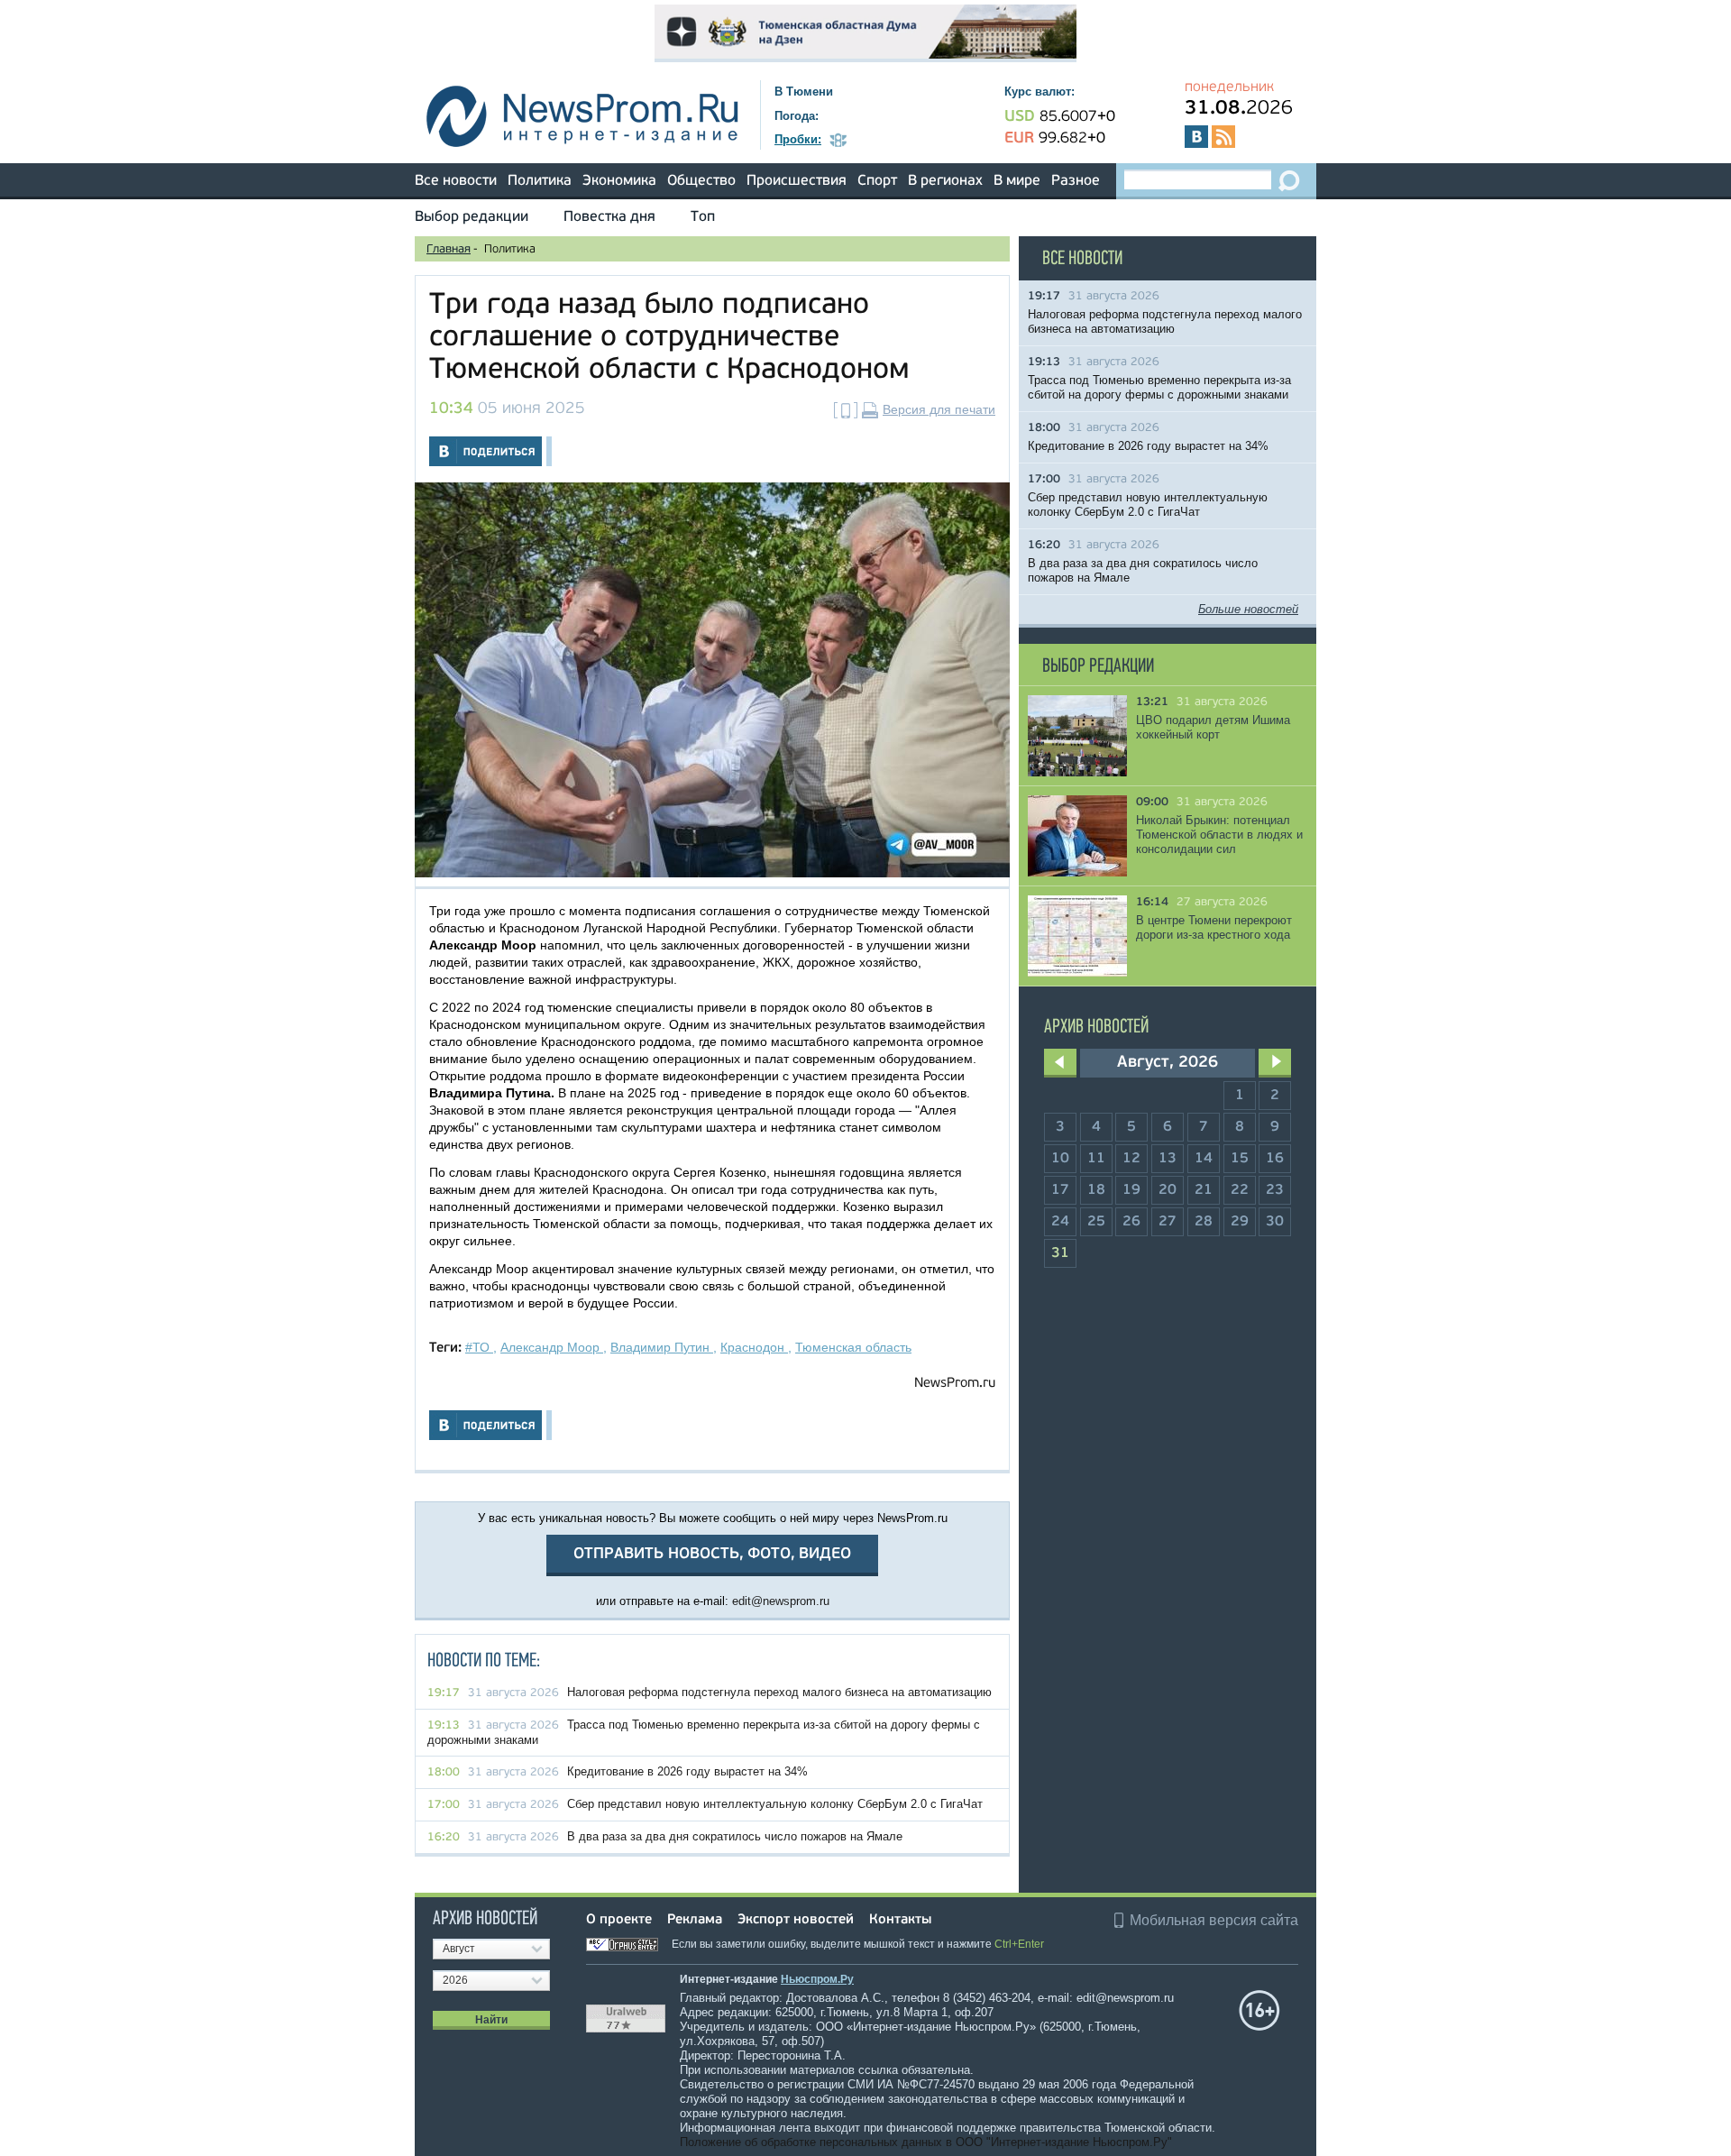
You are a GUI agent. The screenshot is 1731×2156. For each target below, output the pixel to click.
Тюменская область (853, 1347)
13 (1168, 1159)
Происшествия (797, 181)
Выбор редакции (472, 217)
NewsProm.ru (955, 1384)
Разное (1076, 181)
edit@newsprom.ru (781, 1601)
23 (1275, 1190)
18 (1096, 1190)
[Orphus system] (627, 1944)
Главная (449, 249)
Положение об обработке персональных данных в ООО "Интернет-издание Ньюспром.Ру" (926, 2142)
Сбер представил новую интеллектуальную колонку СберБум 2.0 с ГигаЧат (775, 1804)
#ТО (479, 1347)
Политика (540, 181)
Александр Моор (552, 1347)
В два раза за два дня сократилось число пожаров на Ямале (735, 1836)
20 (1168, 1190)
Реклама (695, 1920)
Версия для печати (939, 409)
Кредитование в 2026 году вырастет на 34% (687, 1771)
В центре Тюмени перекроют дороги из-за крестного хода (1214, 927)
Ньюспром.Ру (817, 1979)
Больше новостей (1248, 609)
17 (1060, 1190)
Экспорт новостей (796, 1920)
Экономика (619, 181)
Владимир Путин (662, 1347)
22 (1240, 1190)
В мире (1017, 181)
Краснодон (754, 1347)
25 (1096, 1222)
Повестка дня (609, 217)
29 (1240, 1222)
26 (1131, 1222)
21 (1204, 1190)
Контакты (900, 1920)
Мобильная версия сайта (1214, 1920)
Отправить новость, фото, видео (712, 1554)
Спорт (877, 181)
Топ (703, 217)
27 (1168, 1222)
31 (1060, 1253)
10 (1060, 1159)
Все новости (456, 181)
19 (1131, 1190)
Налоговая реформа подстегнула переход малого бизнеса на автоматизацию (779, 1692)
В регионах (945, 181)
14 (1204, 1159)
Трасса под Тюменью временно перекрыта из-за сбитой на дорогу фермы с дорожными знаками (1159, 387)
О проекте (619, 1920)
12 (1131, 1159)
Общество (701, 181)
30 (1275, 1222)
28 (1204, 1222)
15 (1240, 1159)
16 (1275, 1159)
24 (1060, 1222)
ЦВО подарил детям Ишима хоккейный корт (1213, 727)
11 (1096, 1159)
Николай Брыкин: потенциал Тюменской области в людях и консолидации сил (1219, 835)
